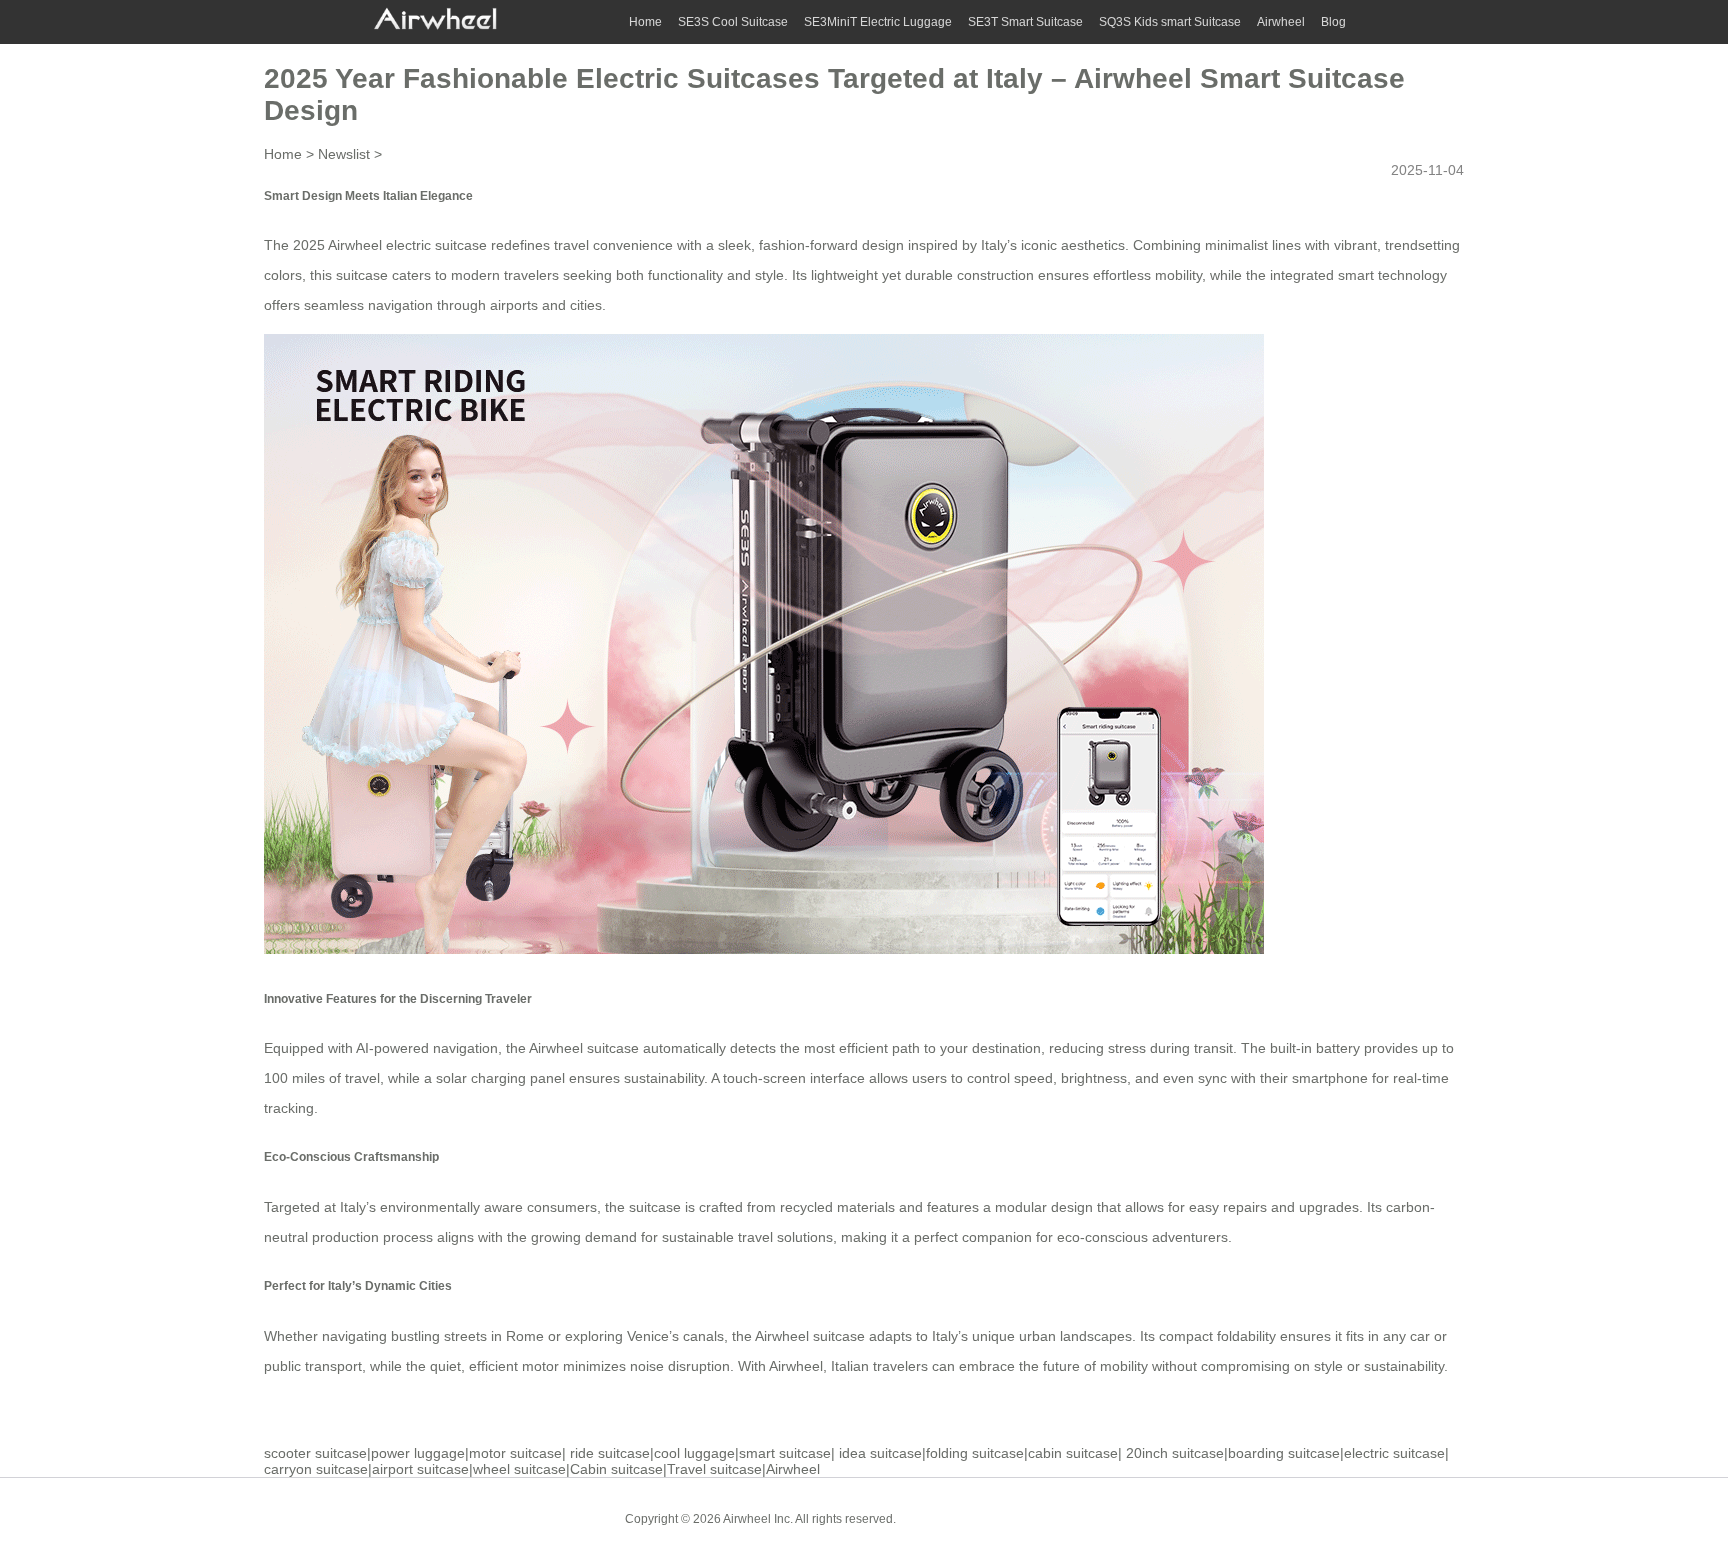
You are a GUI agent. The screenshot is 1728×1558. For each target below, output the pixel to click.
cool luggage (694, 1453)
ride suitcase (610, 1453)
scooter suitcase (315, 1453)
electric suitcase (1394, 1453)
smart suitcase (785, 1453)
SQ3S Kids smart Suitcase (1170, 22)
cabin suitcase (1073, 1453)
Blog (1333, 22)
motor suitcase (515, 1453)
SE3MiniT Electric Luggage (878, 22)
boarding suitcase (1284, 1453)
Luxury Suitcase (1053, 1518)
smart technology (1392, 275)
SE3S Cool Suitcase (733, 22)
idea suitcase (880, 1453)
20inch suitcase (1175, 1453)
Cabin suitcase (616, 1469)
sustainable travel (717, 1237)
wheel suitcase (519, 1469)
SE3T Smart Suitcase (1025, 22)
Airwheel (1281, 22)
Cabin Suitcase (952, 1518)
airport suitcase (420, 1469)
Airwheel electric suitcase (407, 245)
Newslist (344, 154)
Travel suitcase (714, 1469)
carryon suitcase (316, 1469)
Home (645, 22)
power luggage (418, 1453)
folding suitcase (975, 1453)
